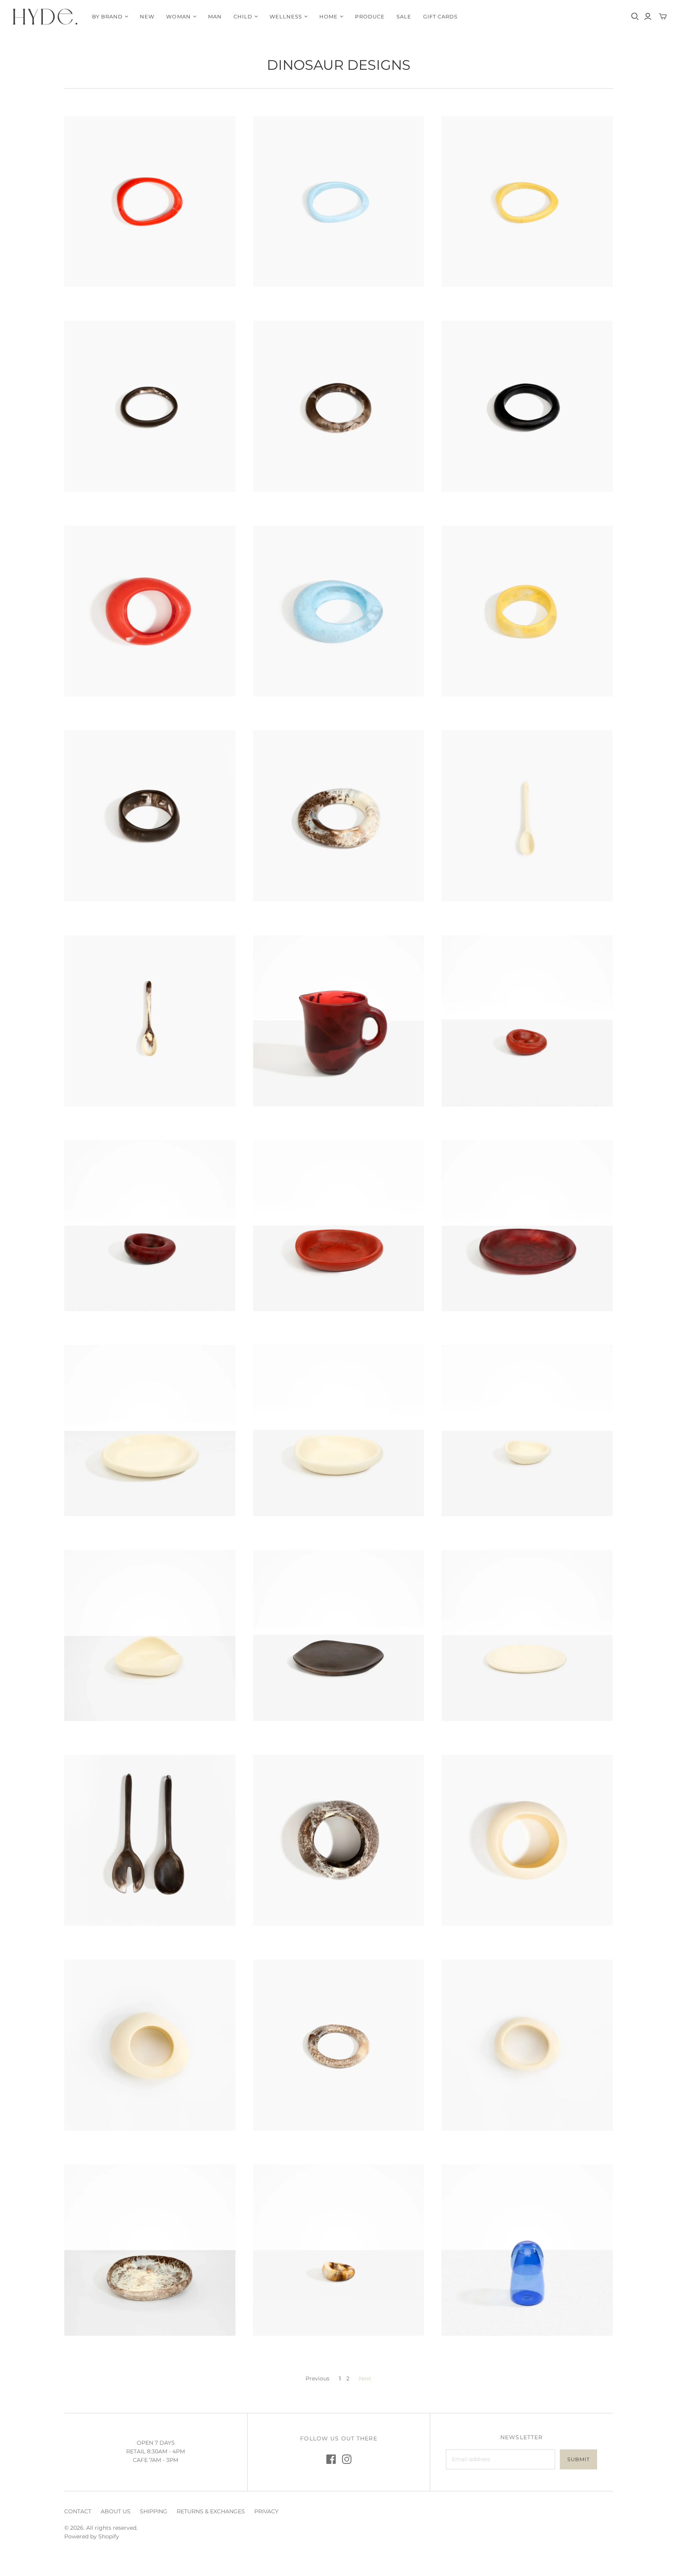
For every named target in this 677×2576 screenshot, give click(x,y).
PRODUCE (370, 16)
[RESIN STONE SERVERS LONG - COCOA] (150, 1840)
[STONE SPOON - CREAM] (527, 816)
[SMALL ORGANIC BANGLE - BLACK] (527, 406)
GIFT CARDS (440, 16)
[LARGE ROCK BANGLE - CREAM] (150, 2045)
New (147, 16)
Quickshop (106, 301)
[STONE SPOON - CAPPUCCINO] (150, 1021)
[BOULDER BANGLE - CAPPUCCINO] (339, 1840)
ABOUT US (116, 2511)
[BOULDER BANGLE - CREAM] (527, 1840)
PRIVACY (266, 2511)
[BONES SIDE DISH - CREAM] (527, 1430)
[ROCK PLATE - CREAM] (527, 1635)
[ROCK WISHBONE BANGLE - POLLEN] (527, 202)
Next (365, 2378)
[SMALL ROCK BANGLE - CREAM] (527, 2045)
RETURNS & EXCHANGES (211, 2511)
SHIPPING (154, 2511)
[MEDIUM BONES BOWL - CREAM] (150, 1430)
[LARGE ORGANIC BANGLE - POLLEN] (527, 611)
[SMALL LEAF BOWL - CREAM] (150, 1635)
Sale (404, 16)
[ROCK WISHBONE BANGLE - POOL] (339, 202)
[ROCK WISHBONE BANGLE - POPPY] (150, 202)
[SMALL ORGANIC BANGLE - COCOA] (339, 406)
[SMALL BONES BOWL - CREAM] (339, 1430)
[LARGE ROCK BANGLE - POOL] (339, 611)
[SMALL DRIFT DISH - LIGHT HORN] (339, 2250)
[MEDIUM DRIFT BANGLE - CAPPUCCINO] (339, 816)
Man (215, 16)
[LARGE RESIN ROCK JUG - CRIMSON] (339, 1021)
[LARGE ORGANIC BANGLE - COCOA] (150, 816)
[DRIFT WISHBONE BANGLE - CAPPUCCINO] (339, 2045)
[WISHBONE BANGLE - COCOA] (150, 406)
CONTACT (78, 2511)
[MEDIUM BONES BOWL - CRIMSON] (527, 1226)
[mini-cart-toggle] (663, 16)
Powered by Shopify (92, 2536)
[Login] (648, 16)
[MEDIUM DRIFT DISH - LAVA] (527, 1021)
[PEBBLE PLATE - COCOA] (339, 1635)
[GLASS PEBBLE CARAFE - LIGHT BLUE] (527, 2250)
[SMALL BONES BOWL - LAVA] (339, 1226)
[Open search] (635, 16)
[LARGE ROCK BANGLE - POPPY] (150, 611)
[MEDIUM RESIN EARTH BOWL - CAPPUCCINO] (150, 2250)
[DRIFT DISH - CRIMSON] (150, 1226)
